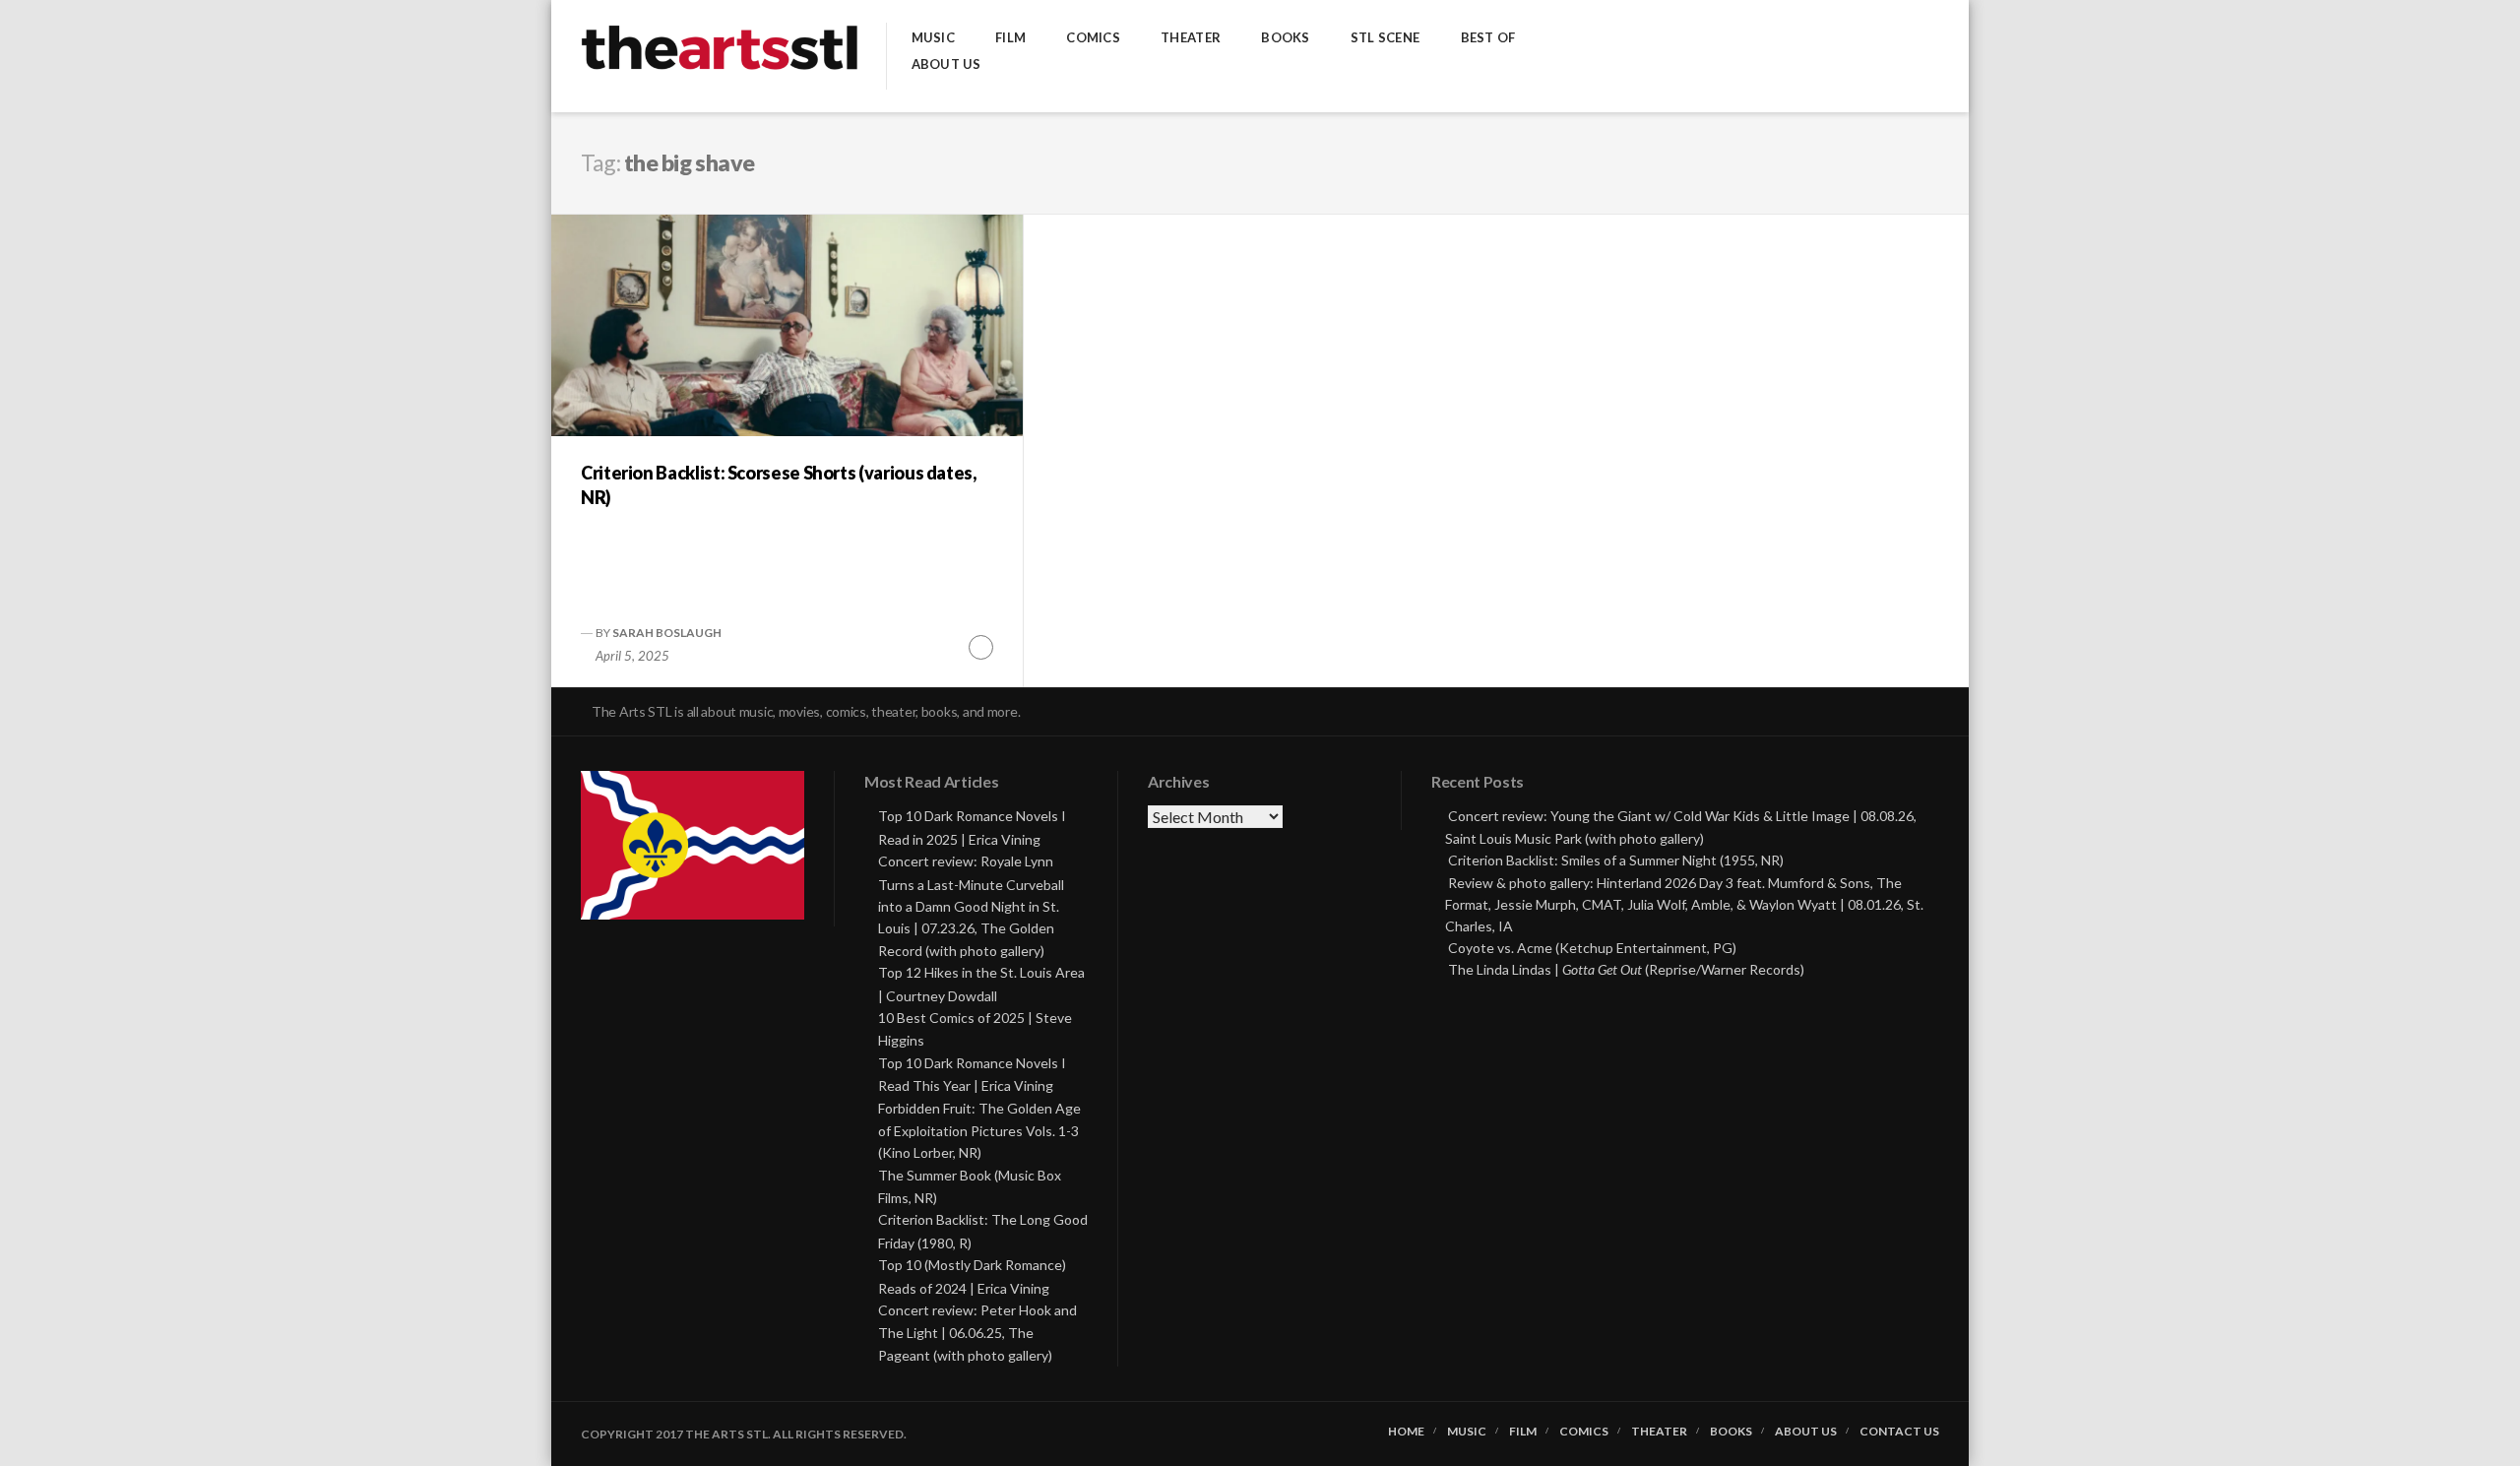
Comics (1093, 38)
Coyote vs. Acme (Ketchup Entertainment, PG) (1592, 948)
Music (933, 38)
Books (1285, 38)
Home (1406, 1432)
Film (1010, 38)
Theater (1191, 38)
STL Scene (1385, 38)
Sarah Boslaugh (667, 633)
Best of (1488, 38)
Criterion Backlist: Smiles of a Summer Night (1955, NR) (1616, 860)
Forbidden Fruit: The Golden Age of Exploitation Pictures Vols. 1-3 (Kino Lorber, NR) (979, 1131)
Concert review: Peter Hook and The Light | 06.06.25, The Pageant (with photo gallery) (977, 1333)
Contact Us (1899, 1432)
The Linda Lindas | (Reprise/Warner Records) (1626, 969)
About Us (946, 64)
